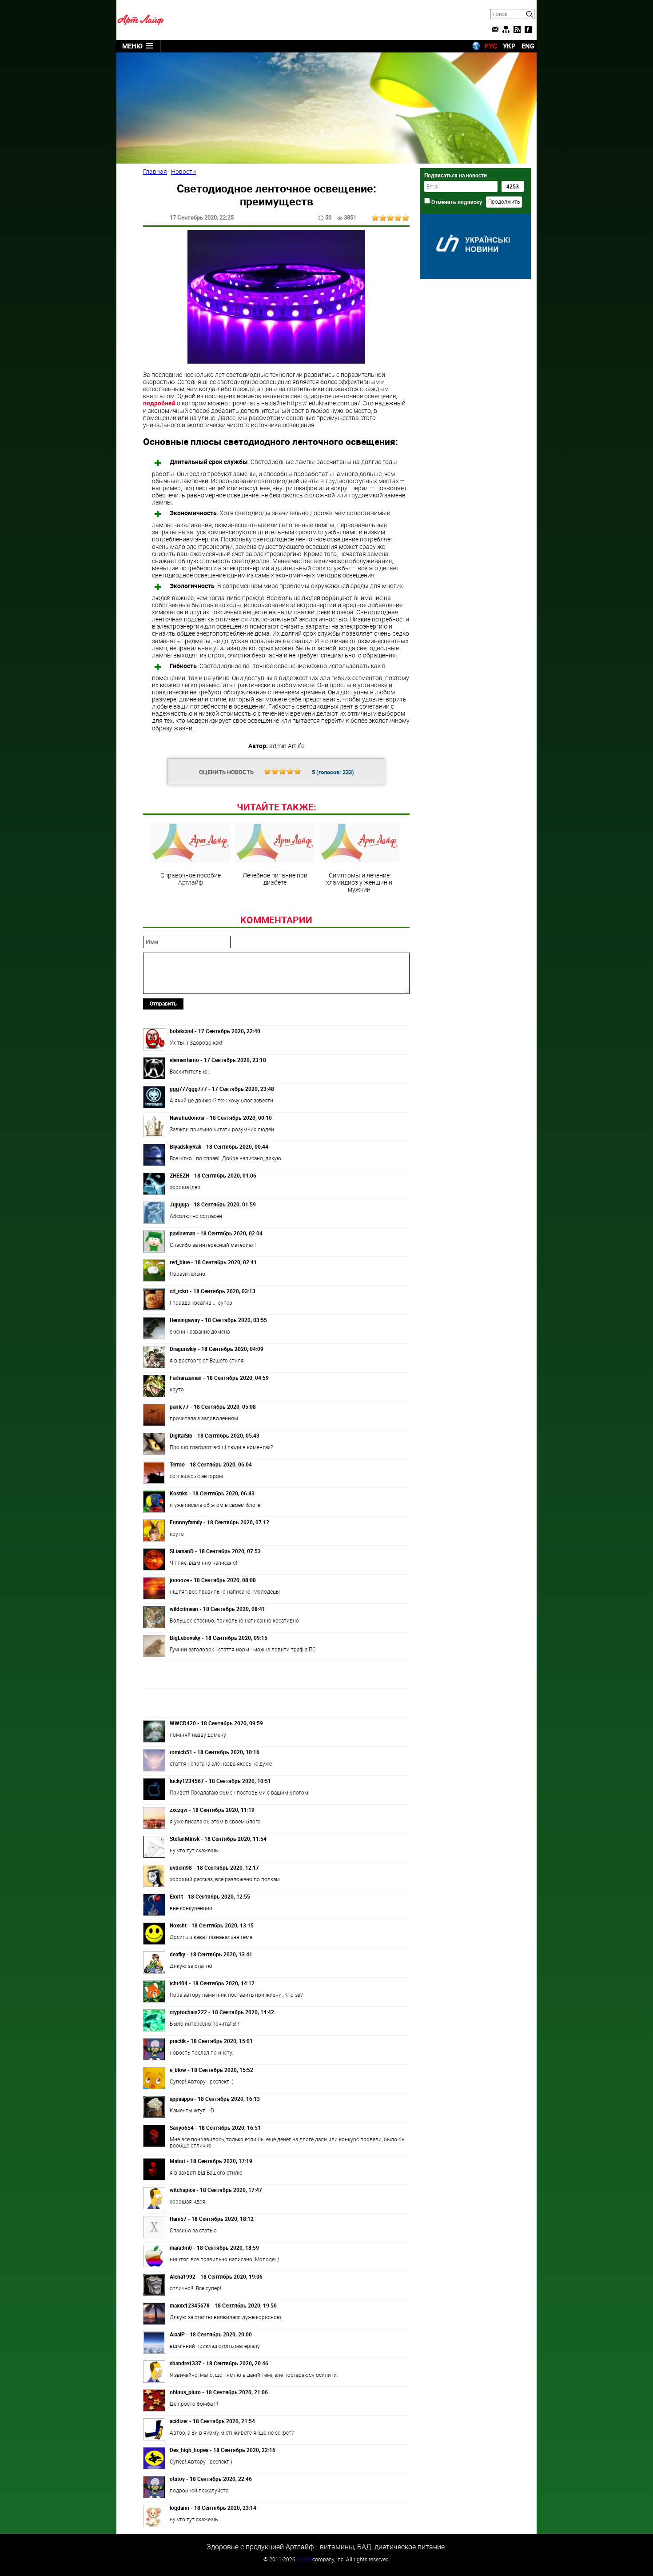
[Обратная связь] (495, 29)
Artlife (304, 2559)
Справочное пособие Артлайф (191, 878)
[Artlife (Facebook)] (528, 29)
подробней (159, 403)
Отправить (163, 1003)
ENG (528, 46)
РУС (491, 46)
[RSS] (517, 29)
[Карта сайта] (506, 29)
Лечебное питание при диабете (275, 878)
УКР (509, 46)
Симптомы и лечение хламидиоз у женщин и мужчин (359, 882)
